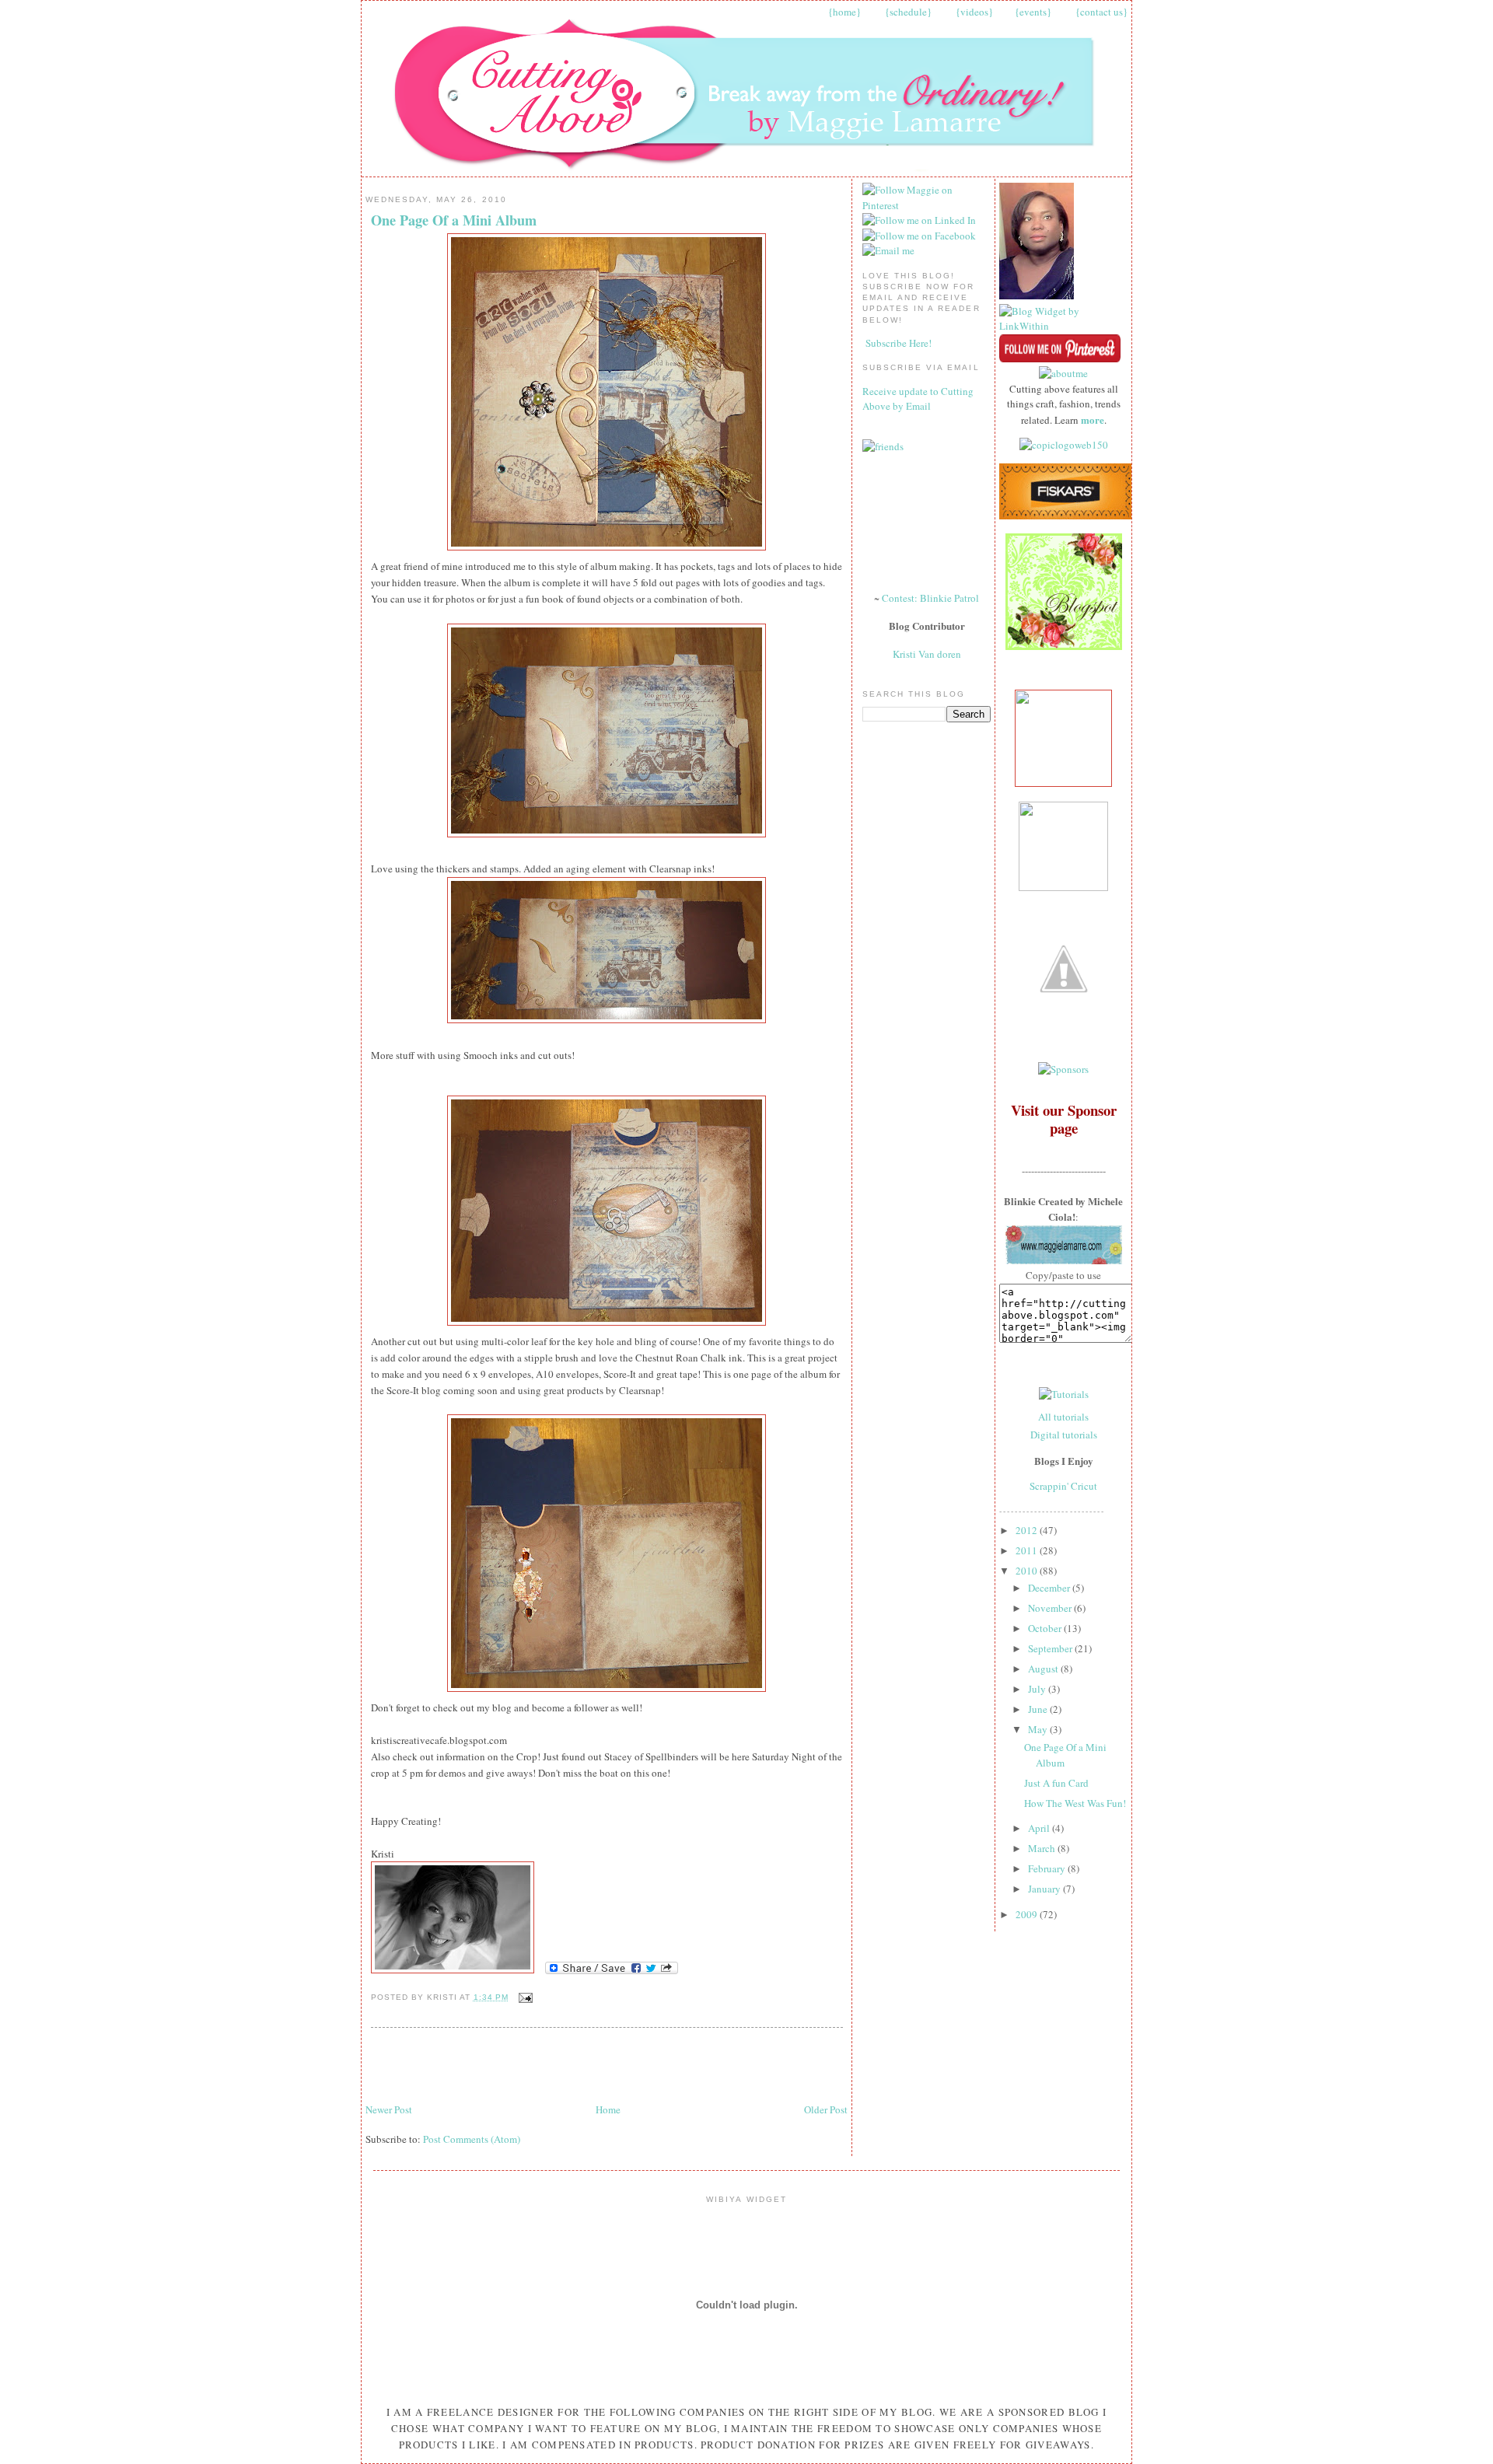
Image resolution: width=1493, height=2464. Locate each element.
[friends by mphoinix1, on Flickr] (883, 446)
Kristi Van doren (927, 654)
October (1046, 1628)
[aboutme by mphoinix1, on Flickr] (1063, 373)
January (1045, 1889)
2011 (1028, 1550)
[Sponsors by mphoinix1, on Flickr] (1063, 1069)
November (1051, 1608)
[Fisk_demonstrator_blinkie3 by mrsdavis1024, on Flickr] (1065, 516)
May (1039, 1729)
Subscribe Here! (899, 343)
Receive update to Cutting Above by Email (918, 399)
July (1038, 1689)
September (1051, 1648)
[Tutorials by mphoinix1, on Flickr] (1064, 1394)
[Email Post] (524, 1997)
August (1044, 1669)
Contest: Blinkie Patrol (930, 598)
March (1043, 1848)
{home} (844, 12)
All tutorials (1063, 1417)
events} (1035, 12)
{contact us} (1101, 12)
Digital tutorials (1064, 1435)
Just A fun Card (1056, 1783)
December (1050, 1588)
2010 (1028, 1571)
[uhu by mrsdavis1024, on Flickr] (1063, 887)
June (1039, 1709)
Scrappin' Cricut (1063, 1486)
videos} (977, 12)
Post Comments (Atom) (472, 2139)
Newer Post (389, 2109)
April (1040, 1828)
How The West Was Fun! (1075, 1803)
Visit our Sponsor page (1064, 1119)
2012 (1028, 1530)
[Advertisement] (547, 2066)
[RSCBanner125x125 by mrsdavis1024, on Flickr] (1063, 783)
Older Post (826, 2109)
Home (608, 2109)
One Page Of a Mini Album (454, 220)
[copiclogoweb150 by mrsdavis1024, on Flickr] (1064, 445)
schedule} (911, 12)
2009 (1028, 1914)
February (1048, 1868)
